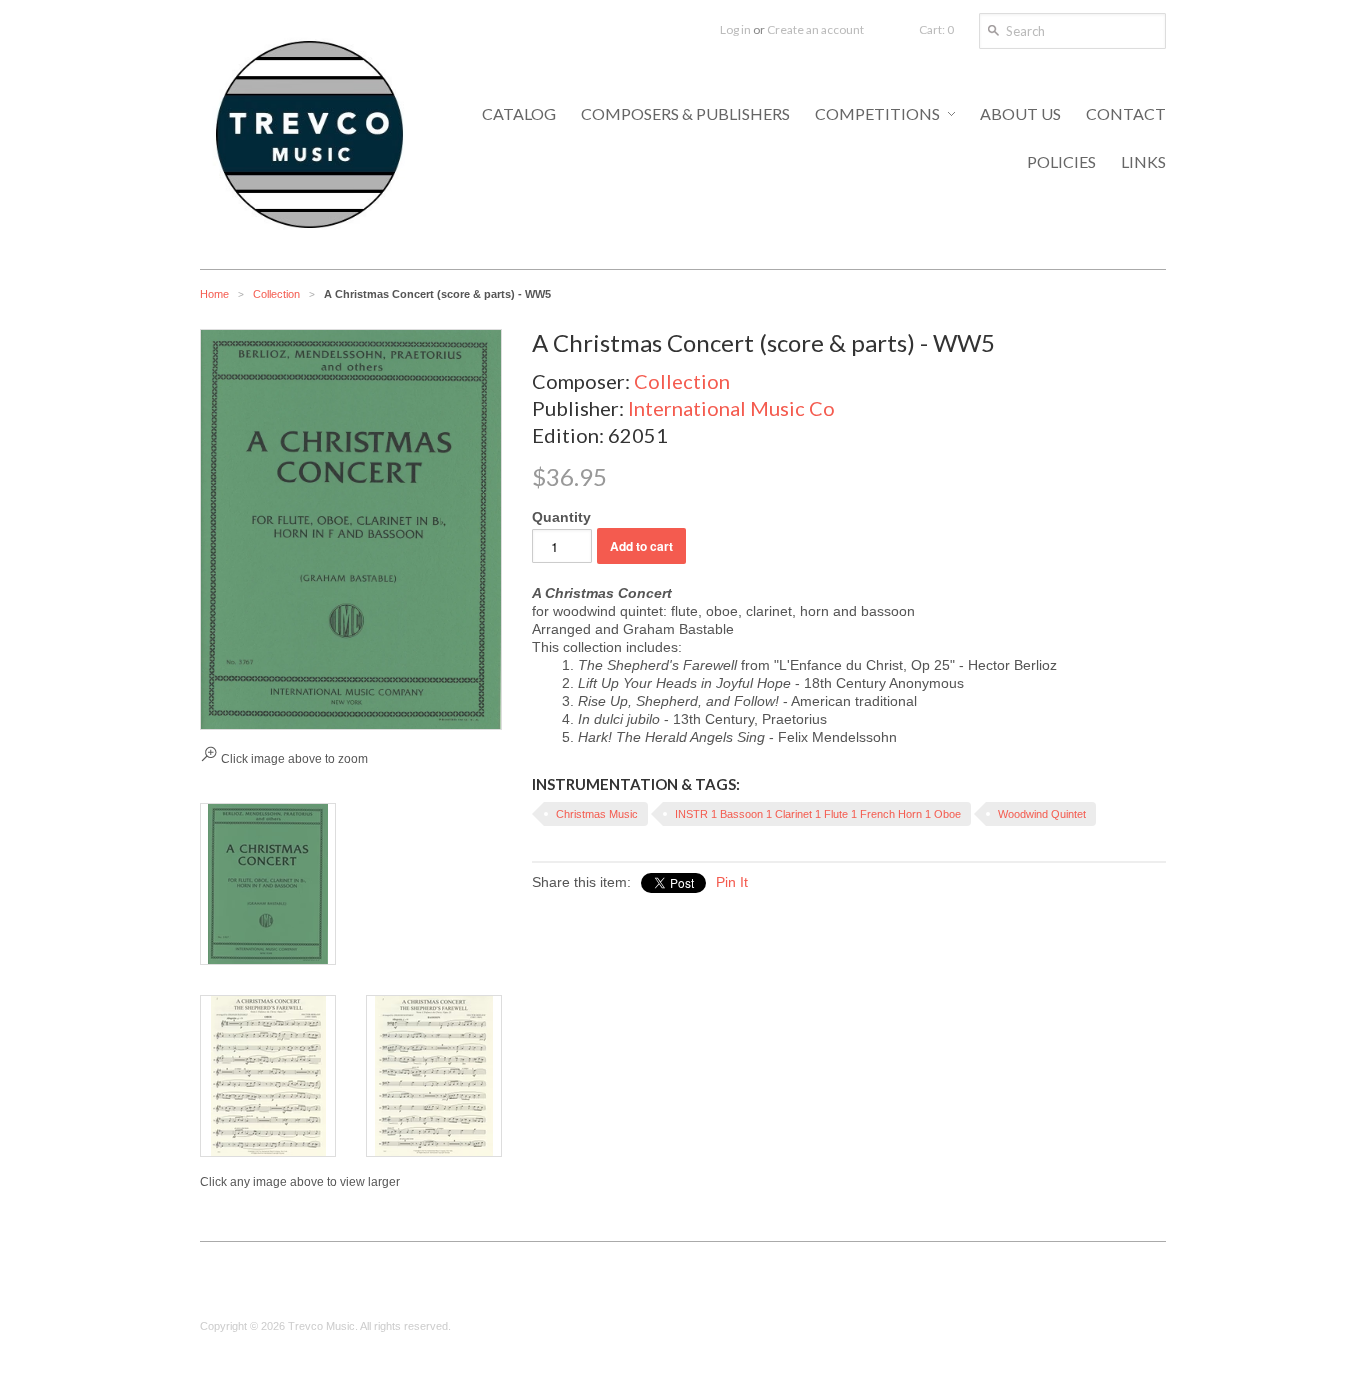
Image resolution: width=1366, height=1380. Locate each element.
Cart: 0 (936, 29)
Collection (276, 294)
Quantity (561, 517)
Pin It (732, 882)
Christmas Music (597, 814)
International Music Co (731, 408)
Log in (735, 29)
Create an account (815, 29)
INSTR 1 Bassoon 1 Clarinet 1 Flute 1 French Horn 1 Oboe (818, 814)
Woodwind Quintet (1042, 814)
